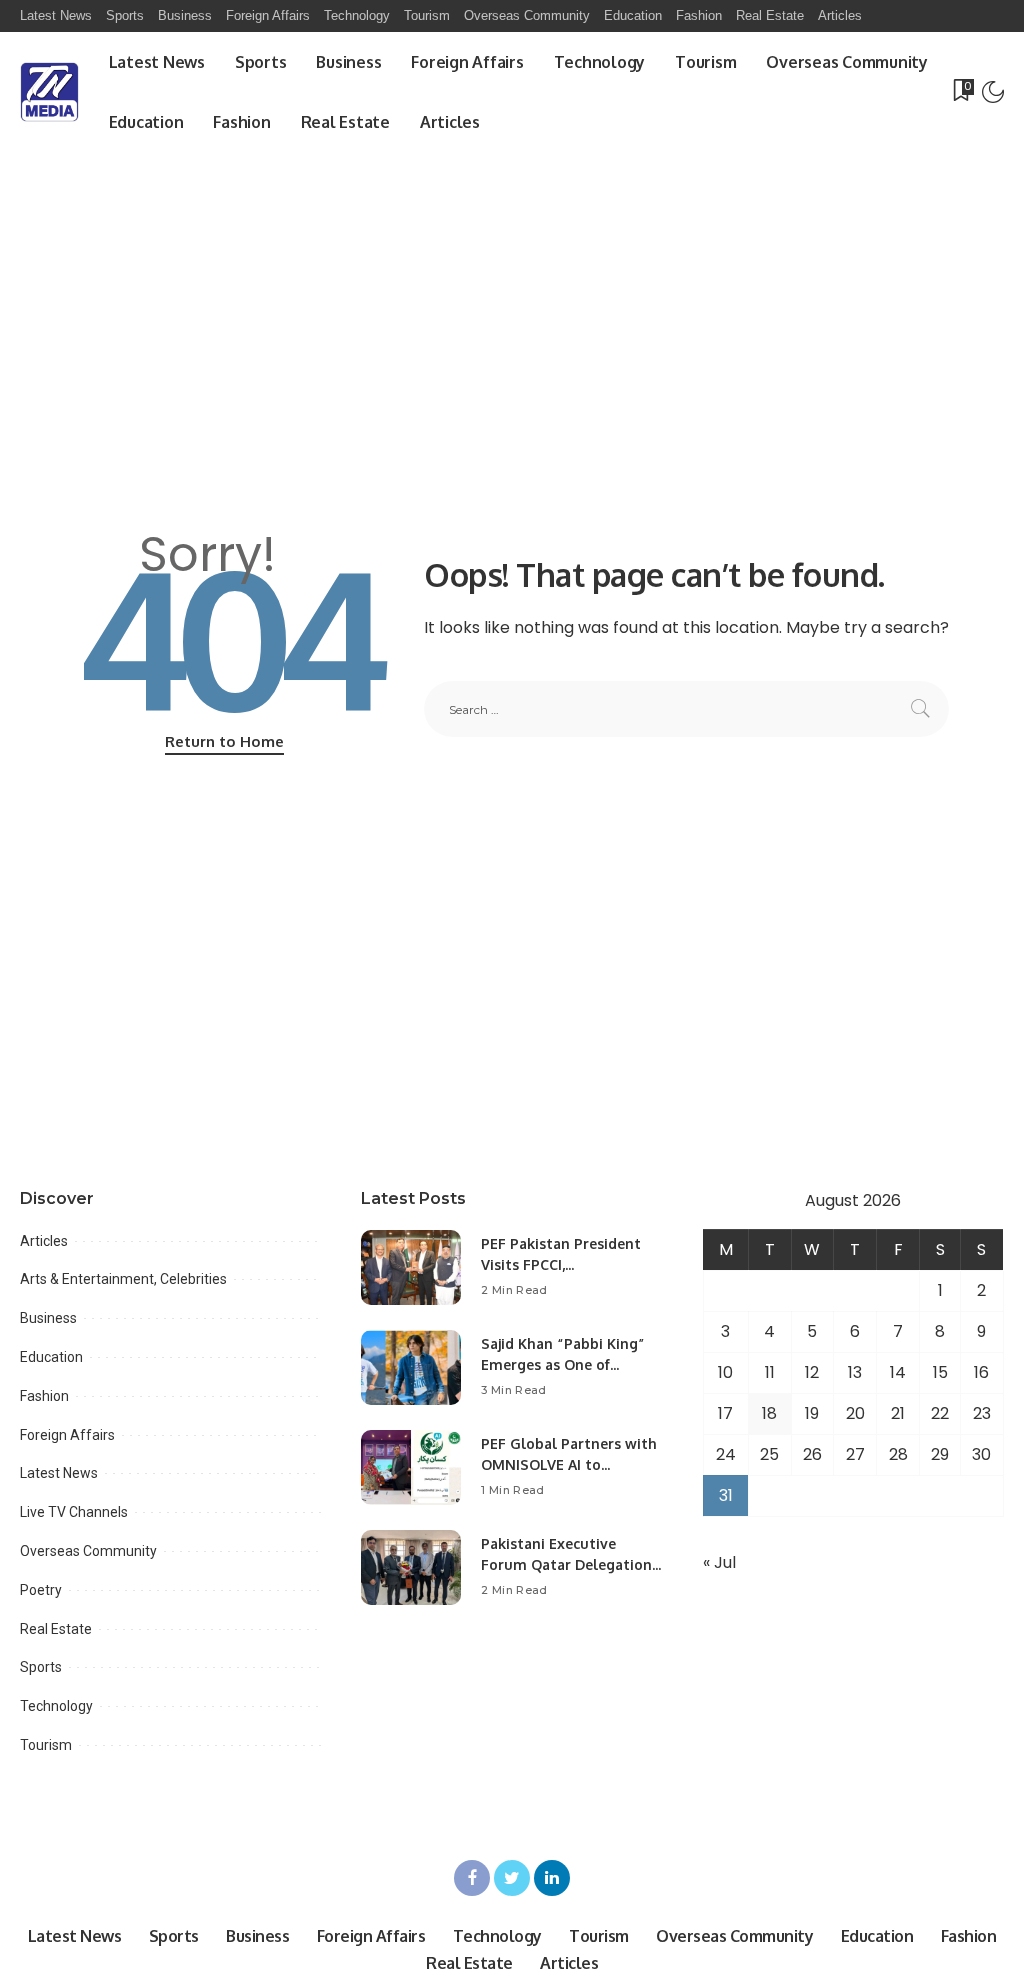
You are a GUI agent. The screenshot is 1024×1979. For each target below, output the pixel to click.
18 (769, 1413)
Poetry (41, 1590)
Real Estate (56, 1629)
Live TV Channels (74, 1512)
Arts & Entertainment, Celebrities (123, 1279)
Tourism (46, 1745)
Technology (56, 1706)
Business (48, 1318)
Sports (41, 1667)
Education (51, 1357)
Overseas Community (88, 1551)
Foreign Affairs (67, 1435)
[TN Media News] (49, 92)
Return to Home (224, 741)
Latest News (59, 1473)
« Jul (719, 1562)
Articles (44, 1241)
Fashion (44, 1396)
